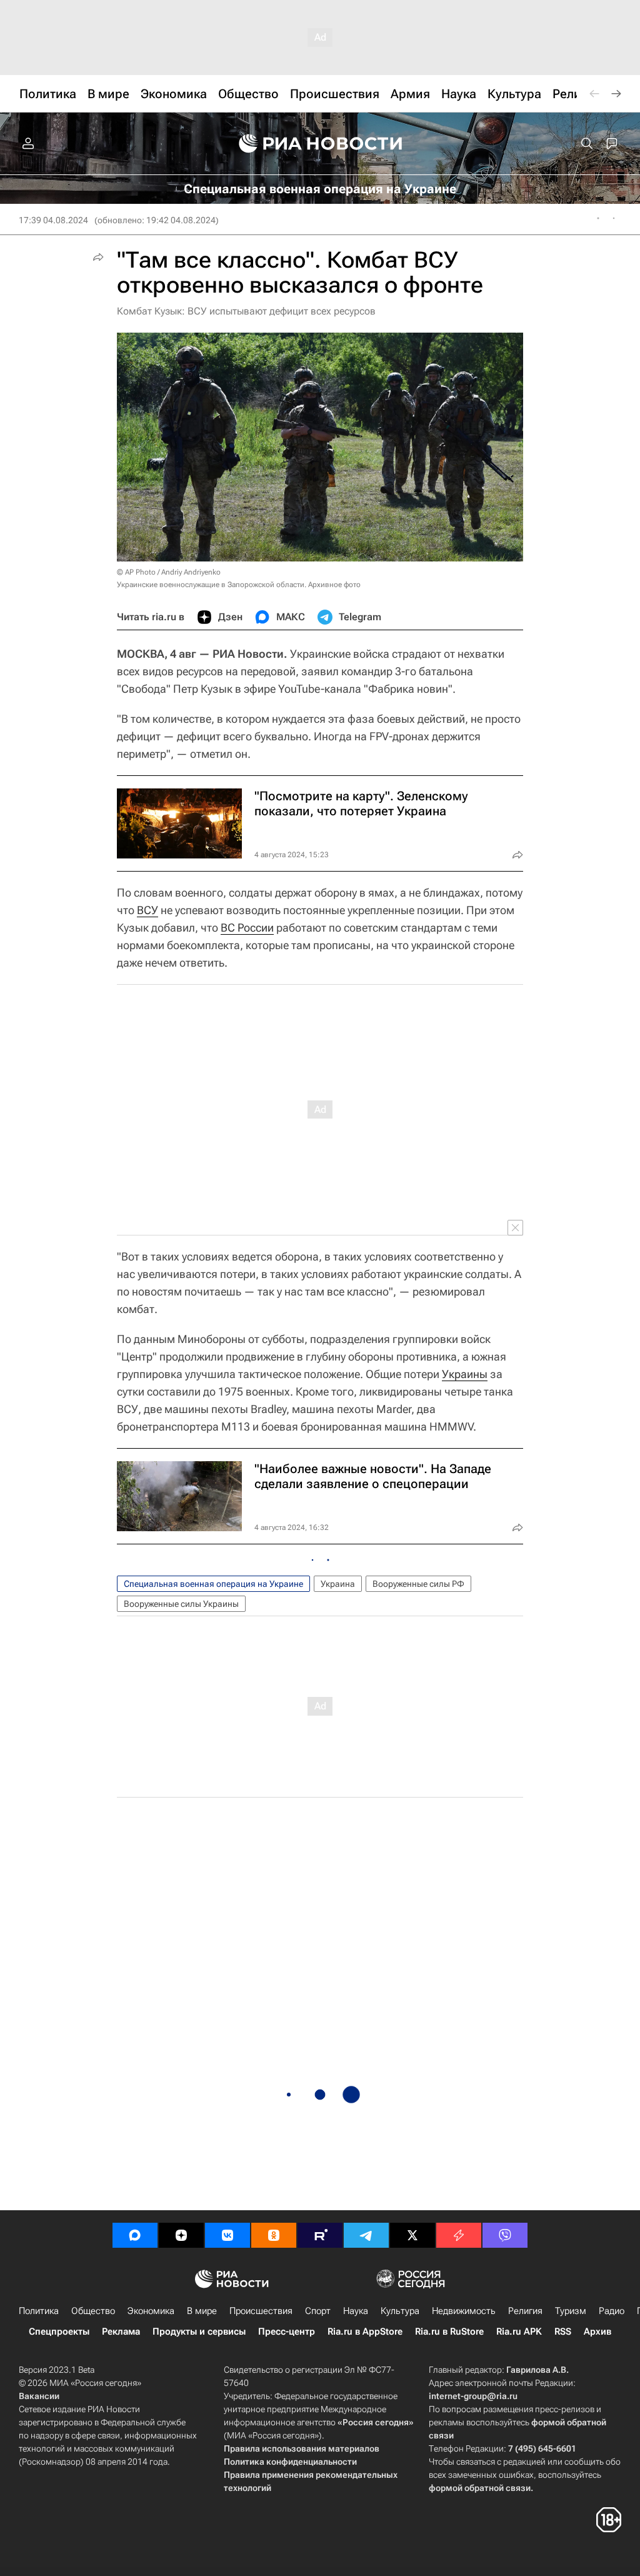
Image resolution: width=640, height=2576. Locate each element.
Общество (93, 2311)
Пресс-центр (287, 2332)
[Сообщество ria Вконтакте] (227, 2235)
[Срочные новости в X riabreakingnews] (459, 2235)
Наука (356, 2311)
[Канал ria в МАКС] (135, 2235)
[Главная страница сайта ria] (320, 144)
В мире (202, 2311)
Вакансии (39, 2396)
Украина (338, 1584)
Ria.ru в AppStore (365, 2332)
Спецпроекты (59, 2332)
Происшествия (261, 2311)
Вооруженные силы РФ (418, 1584)
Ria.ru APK (519, 2332)
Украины (465, 1374)
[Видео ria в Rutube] (320, 2235)
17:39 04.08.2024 (53, 220)
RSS (563, 2332)
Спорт (318, 2311)
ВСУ (147, 910)
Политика (39, 2311)
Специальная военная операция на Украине (213, 1584)
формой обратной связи (480, 2488)
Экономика (151, 2311)
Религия (525, 2311)
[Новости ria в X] (412, 2235)
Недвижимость (464, 2311)
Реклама (121, 2332)
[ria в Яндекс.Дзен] (181, 2235)
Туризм (571, 2311)
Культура (400, 2311)
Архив (597, 2332)
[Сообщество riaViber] (505, 2235)
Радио (612, 2311)
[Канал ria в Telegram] (366, 2235)
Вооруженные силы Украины (181, 1604)
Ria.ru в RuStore (449, 2332)
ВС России (247, 928)
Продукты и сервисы (199, 2332)
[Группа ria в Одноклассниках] (274, 2235)
